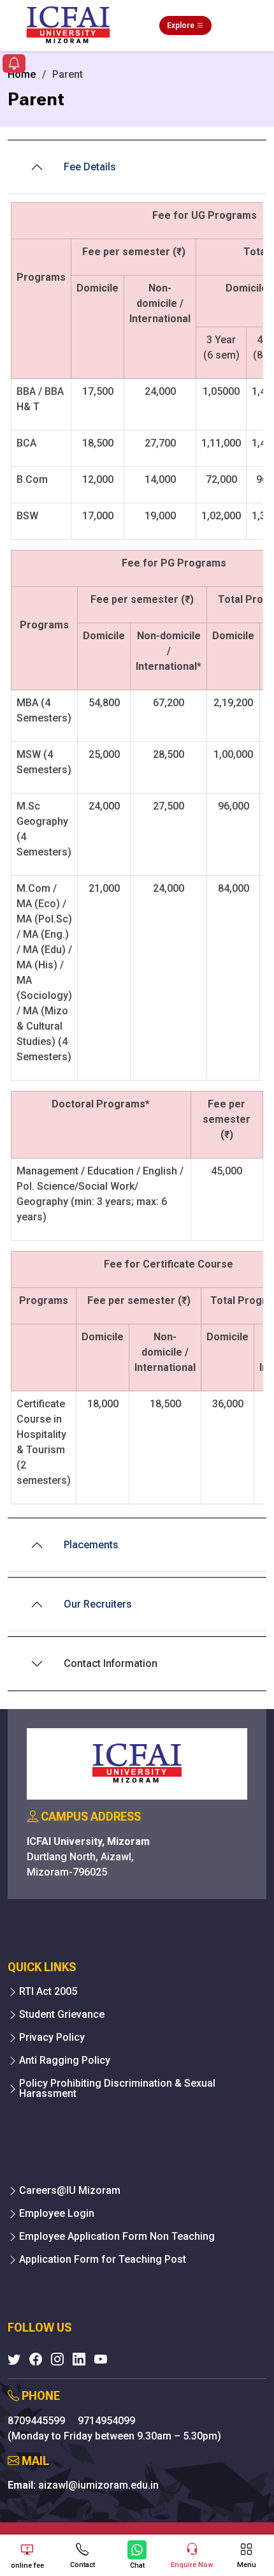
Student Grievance (62, 2015)
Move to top (132, 2515)
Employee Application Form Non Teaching (117, 2237)
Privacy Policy (52, 2038)
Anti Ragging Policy (65, 2061)
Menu (247, 2565)
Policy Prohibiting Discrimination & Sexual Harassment (117, 2089)
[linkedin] (79, 2359)
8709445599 (38, 2421)
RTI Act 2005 (48, 1992)
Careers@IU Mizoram (70, 2191)
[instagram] (57, 2359)
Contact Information (111, 1663)
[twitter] (14, 2359)
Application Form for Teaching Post (103, 2260)
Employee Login (57, 2214)
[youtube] (101, 2359)
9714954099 (106, 2421)
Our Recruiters (97, 1604)
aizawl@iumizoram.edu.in (98, 2485)
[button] (14, 65)
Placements (91, 1545)
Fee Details (90, 167)
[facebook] (36, 2359)
